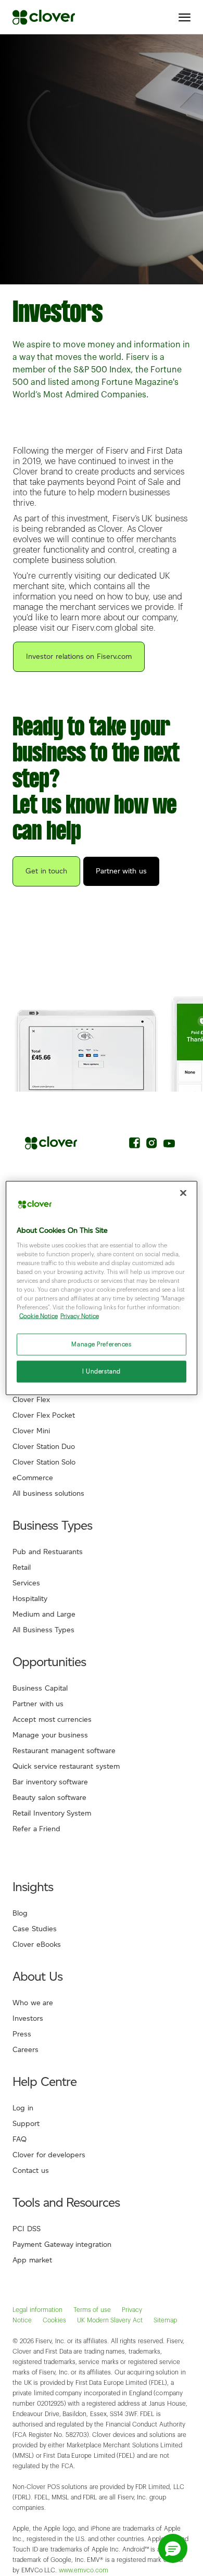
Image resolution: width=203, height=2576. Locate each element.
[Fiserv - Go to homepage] (44, 17)
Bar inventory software (50, 1782)
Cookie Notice (39, 1316)
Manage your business (50, 1735)
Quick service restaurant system (66, 1766)
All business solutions (48, 1493)
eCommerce (33, 1478)
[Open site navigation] (185, 17)
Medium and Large (44, 1614)
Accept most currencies (52, 1720)
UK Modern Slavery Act (110, 2320)
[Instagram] (152, 1145)
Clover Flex (31, 1400)
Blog (20, 1913)
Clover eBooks (37, 1944)
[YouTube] (169, 1145)
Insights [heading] (33, 1887)
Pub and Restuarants (48, 1552)
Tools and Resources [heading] (66, 2202)
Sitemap (165, 2320)
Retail (22, 1567)
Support (26, 2124)
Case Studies (35, 1929)
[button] (173, 2548)
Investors (28, 2018)
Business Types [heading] (52, 1525)
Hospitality (30, 1599)
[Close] (183, 1193)
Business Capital (40, 1688)
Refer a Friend (36, 1829)
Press (22, 2034)
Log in (23, 2108)
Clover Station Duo (44, 1447)
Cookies (54, 2320)
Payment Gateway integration (62, 2244)
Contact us (31, 2171)
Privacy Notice (80, 1316)
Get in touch (46, 871)
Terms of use (92, 2310)
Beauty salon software (49, 1798)
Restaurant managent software (64, 1751)
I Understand (102, 1372)
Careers (26, 2050)
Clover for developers (49, 2155)
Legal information (37, 2310)
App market (32, 2260)
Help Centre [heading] (45, 2081)
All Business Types (43, 1630)
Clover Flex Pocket (44, 1415)
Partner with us (121, 871)
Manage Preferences (101, 1345)
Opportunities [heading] (49, 1662)
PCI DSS (27, 2229)
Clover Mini (31, 1431)
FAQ (20, 2139)
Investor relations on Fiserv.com (79, 656)
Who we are (33, 2003)
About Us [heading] (37, 1976)
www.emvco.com (84, 2570)
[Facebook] (135, 1145)
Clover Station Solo (44, 1462)
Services (26, 1583)
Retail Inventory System (52, 1813)
